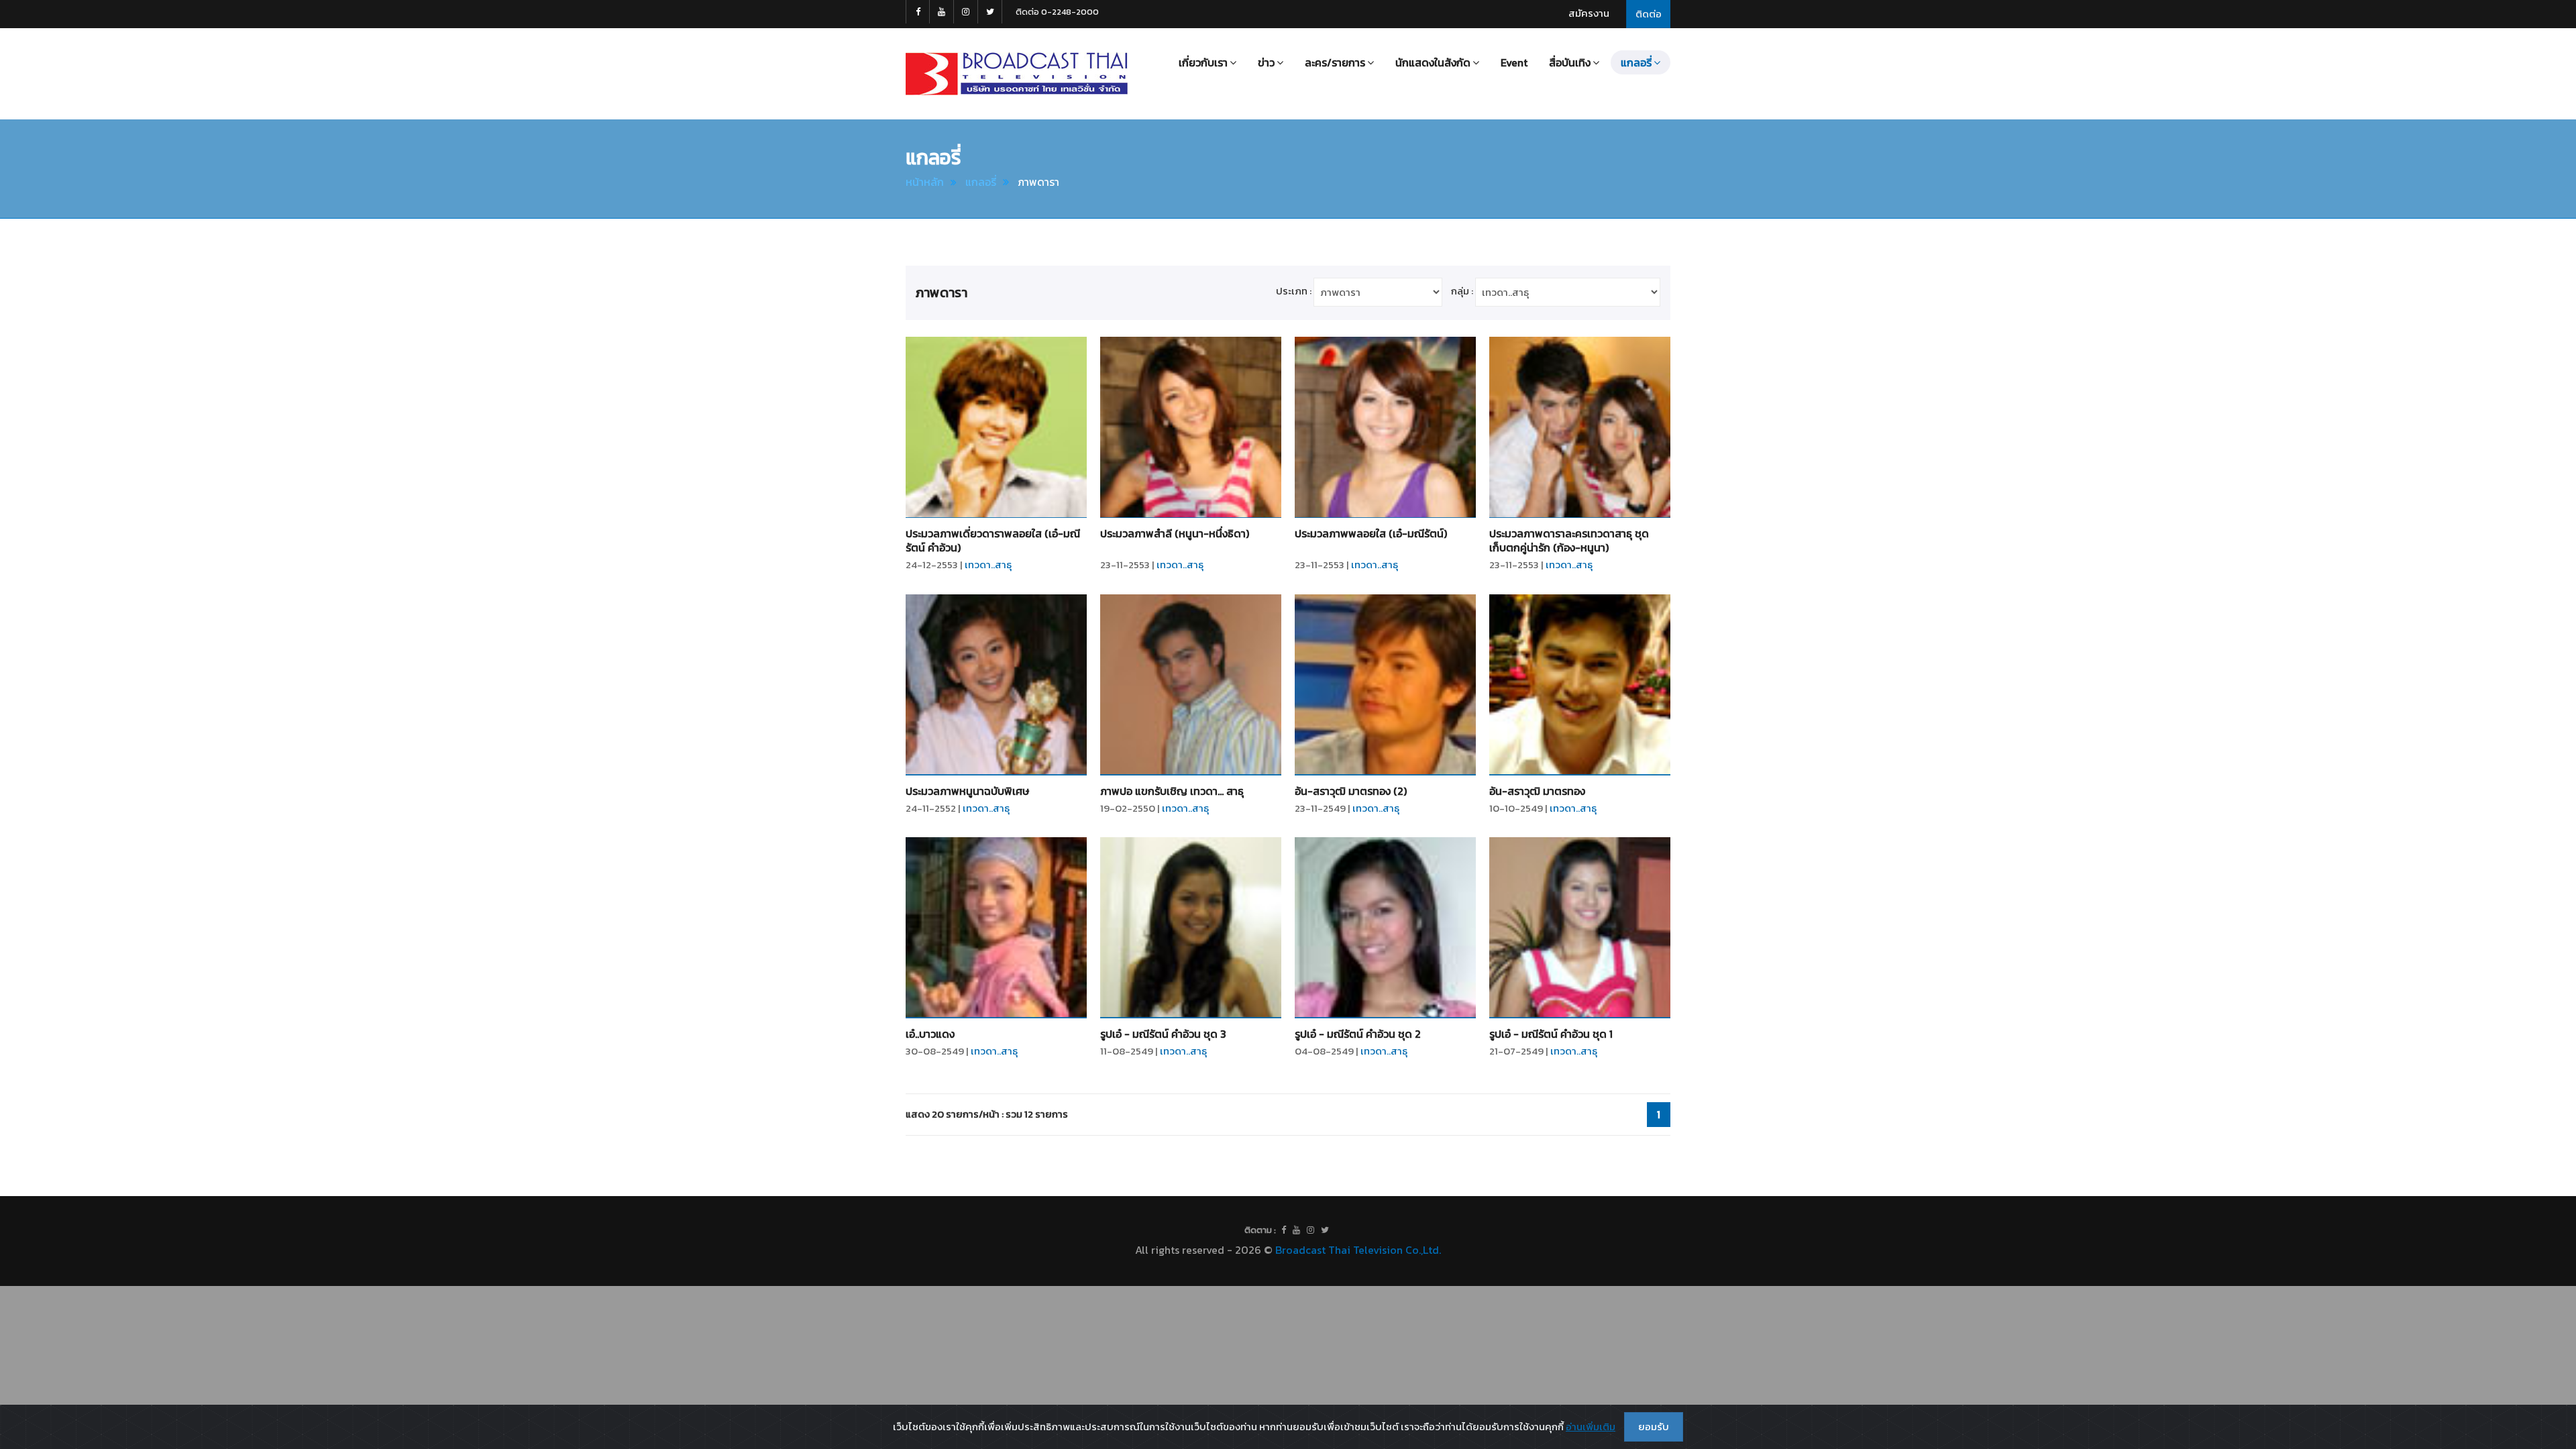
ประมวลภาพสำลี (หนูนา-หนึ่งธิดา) (1175, 533)
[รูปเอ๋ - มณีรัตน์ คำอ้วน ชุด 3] (1191, 928)
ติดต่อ (1649, 14)
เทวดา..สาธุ (988, 565)
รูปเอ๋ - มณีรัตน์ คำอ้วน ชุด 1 (1551, 1034)
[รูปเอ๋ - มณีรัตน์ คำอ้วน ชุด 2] (1385, 928)
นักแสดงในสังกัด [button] (1433, 62)
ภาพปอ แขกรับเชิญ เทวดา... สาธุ (1172, 791)
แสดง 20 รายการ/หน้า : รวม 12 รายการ (987, 1114)
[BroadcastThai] (1296, 1230)
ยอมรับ (1654, 1427)
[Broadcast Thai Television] (1017, 74)
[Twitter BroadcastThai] (990, 12)
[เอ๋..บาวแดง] (996, 928)
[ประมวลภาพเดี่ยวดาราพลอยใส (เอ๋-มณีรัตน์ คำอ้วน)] (996, 427)
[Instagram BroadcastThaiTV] (966, 12)
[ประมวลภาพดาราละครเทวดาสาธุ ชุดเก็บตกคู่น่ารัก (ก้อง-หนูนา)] (1580, 427)
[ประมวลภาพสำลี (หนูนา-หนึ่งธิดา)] (1191, 427)
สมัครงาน (1589, 13)
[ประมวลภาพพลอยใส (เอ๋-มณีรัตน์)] (1385, 427)
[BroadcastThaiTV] (1284, 1230)
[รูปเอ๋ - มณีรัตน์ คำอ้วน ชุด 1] (1580, 928)
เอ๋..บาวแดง (930, 1034)
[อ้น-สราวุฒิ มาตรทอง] (1580, 685)
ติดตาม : (1260, 1230)
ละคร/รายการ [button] (1335, 62)
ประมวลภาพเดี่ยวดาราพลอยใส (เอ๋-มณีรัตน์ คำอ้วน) (993, 540)
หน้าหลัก (925, 182)
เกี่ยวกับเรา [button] (1203, 62)
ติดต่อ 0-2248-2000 (1057, 12)
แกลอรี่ (981, 182)
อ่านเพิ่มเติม (1591, 1427)
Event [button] (1514, 62)
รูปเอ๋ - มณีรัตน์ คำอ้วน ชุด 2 (1358, 1034)
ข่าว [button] (1266, 62)
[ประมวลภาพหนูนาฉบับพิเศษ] (996, 685)
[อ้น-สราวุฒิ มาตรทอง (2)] (1385, 685)
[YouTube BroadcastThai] (942, 12)
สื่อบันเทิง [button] (1570, 62)
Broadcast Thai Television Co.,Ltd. (1358, 1250)
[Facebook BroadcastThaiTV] (918, 12)
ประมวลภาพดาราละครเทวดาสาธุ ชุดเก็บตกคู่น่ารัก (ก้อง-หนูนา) (1569, 540)
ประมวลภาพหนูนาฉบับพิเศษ (967, 791)
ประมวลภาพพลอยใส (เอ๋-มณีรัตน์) (1371, 533)
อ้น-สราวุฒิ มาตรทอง (1537, 791)
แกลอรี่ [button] (1636, 62)
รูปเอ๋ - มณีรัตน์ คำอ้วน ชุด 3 (1163, 1034)
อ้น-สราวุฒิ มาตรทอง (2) (1351, 791)
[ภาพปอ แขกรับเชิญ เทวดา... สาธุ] (1191, 685)
